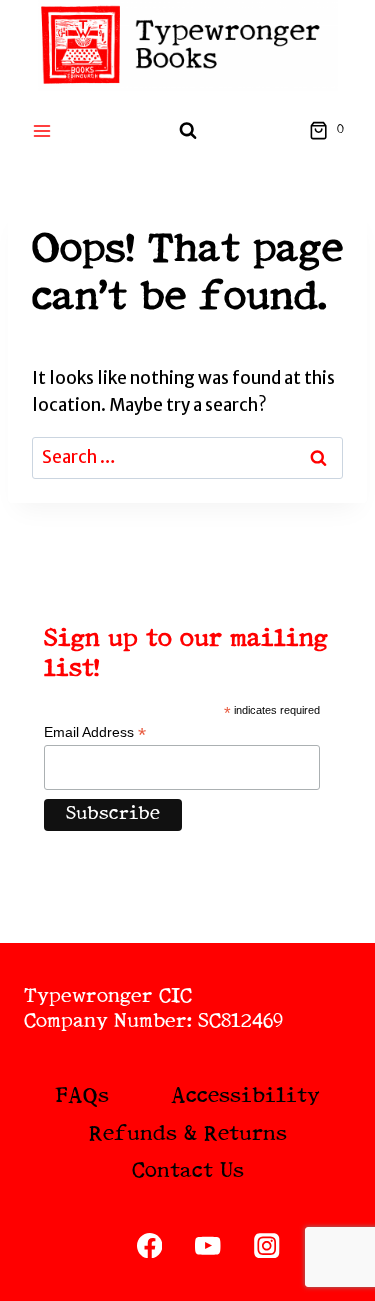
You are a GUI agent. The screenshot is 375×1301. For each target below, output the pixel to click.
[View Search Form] (188, 131)
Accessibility (245, 1096)
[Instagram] (266, 1245)
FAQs (82, 1096)
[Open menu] (42, 130)
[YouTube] (208, 1245)
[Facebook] (149, 1245)
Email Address (95, 732)
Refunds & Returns (188, 1134)
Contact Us (188, 1171)
